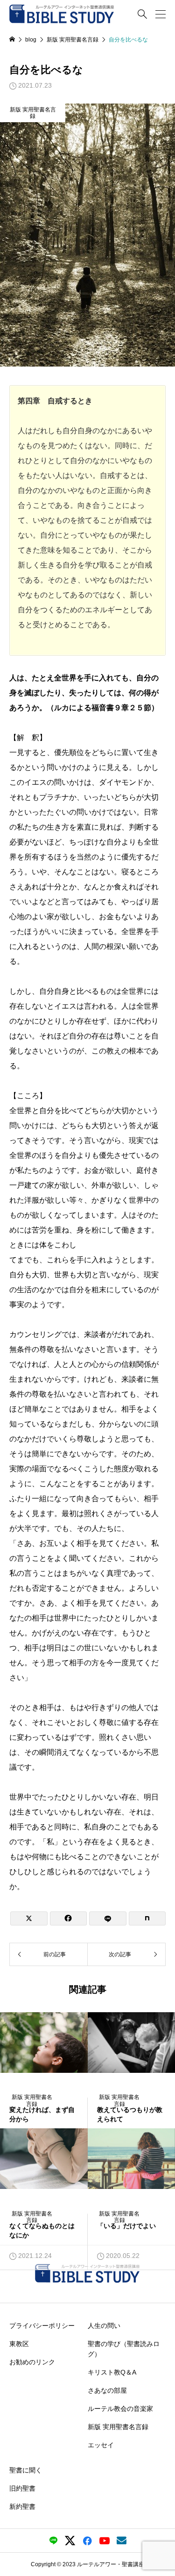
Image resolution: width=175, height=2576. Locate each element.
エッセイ (101, 2444)
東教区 (19, 2343)
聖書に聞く (26, 2470)
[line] (53, 2541)
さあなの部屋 (107, 2390)
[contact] (122, 2540)
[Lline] (108, 1918)
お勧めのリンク (32, 2361)
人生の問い (104, 2325)
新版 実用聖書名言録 (33, 113)
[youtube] (105, 2541)
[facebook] (87, 2541)
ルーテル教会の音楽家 (120, 2408)
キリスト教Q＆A (112, 2372)
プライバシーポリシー (42, 2325)
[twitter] (70, 2541)
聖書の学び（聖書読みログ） (124, 2348)
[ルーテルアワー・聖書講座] (62, 14)
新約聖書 (22, 2507)
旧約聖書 (22, 2488)
